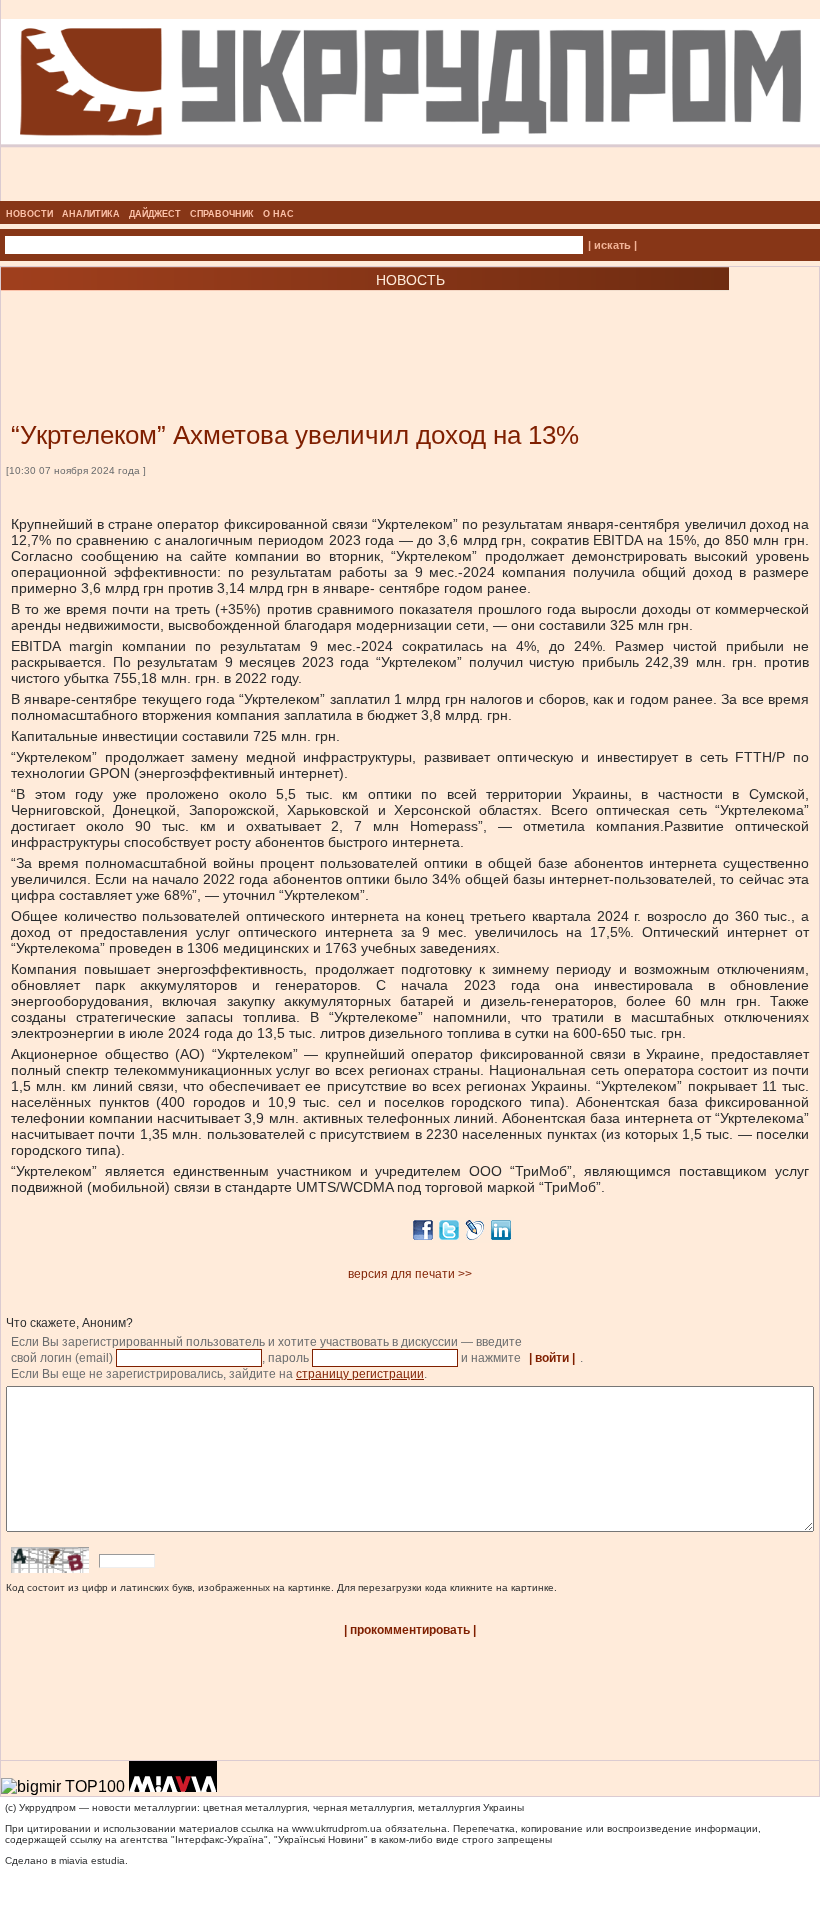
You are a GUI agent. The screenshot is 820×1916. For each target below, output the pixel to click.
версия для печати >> (410, 1274)
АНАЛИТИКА (91, 214)
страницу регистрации (360, 1374)
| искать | (612, 245)
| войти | (552, 1358)
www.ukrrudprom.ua (337, 1828)
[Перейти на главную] (410, 195)
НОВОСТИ (29, 214)
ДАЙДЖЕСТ (155, 214)
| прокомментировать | (410, 1630)
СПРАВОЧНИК (222, 214)
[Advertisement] (240, 326)
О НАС (278, 214)
